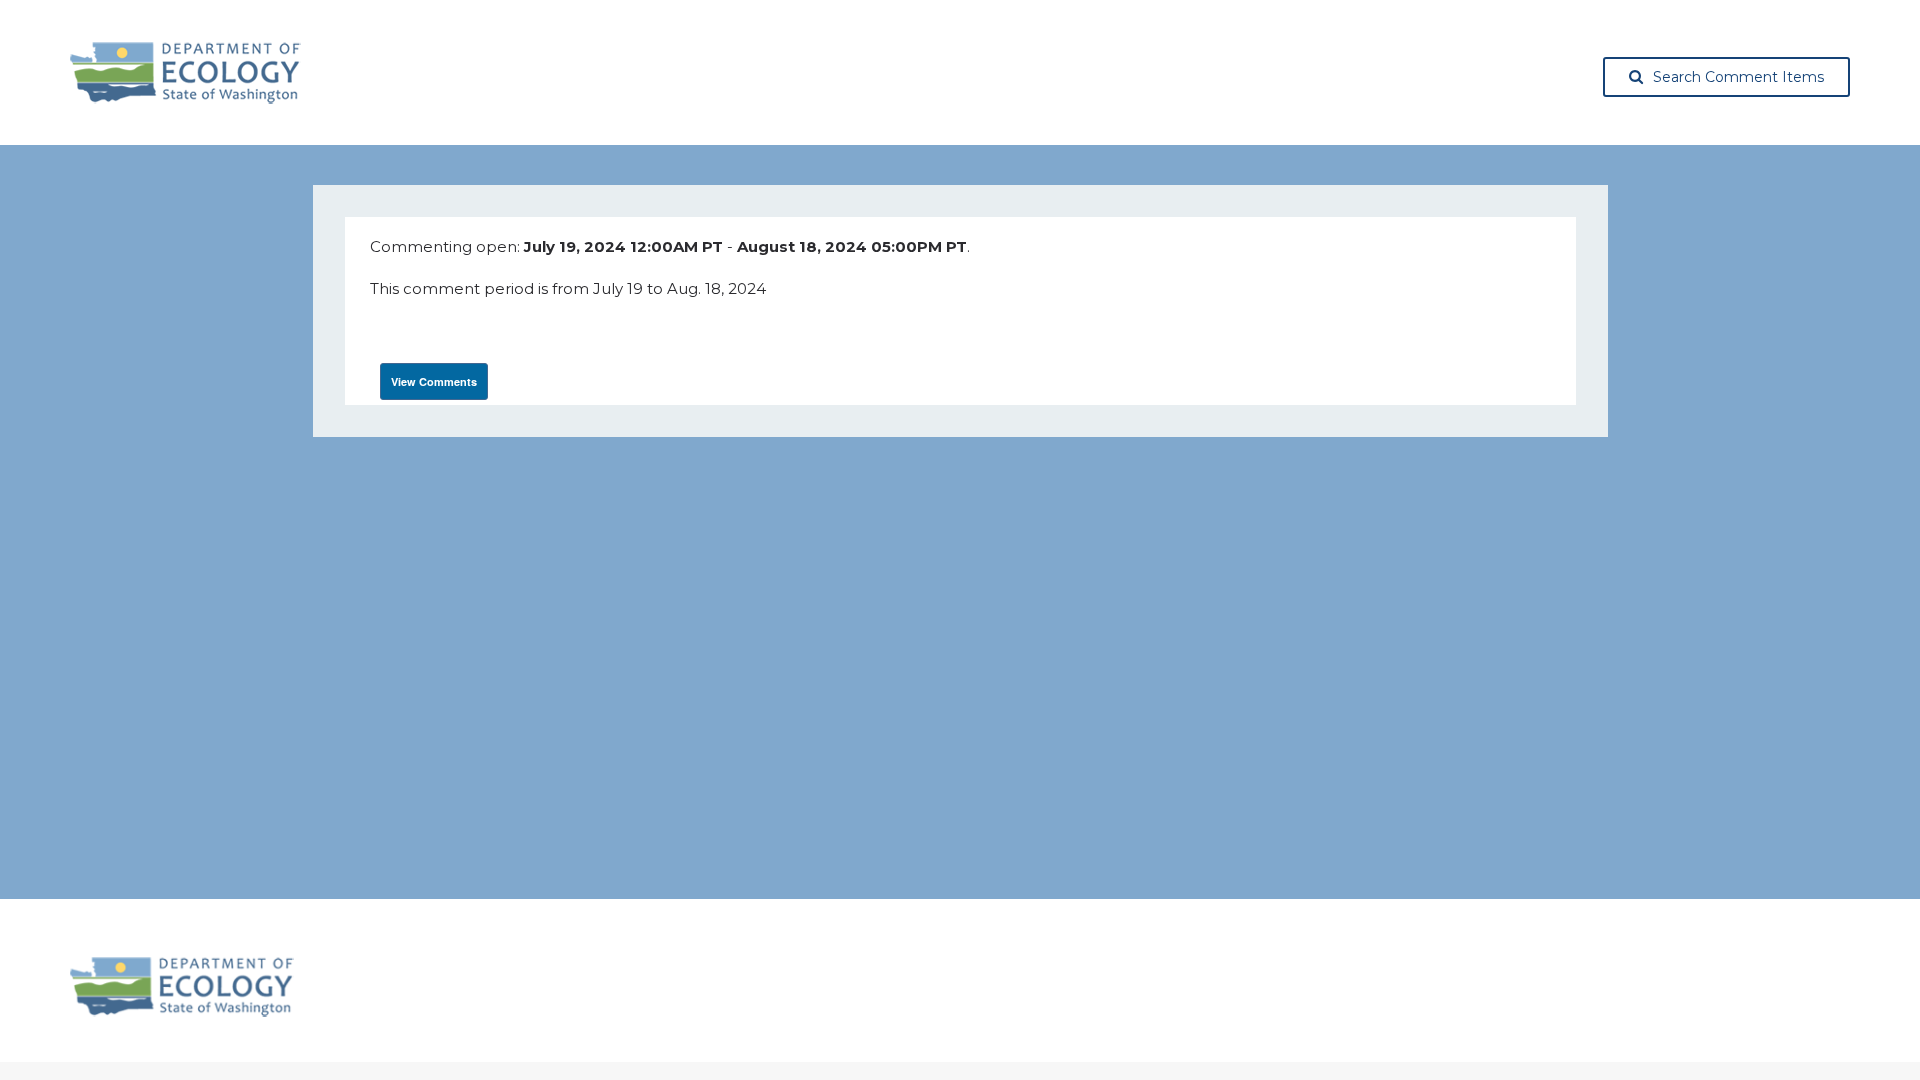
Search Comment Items (1738, 77)
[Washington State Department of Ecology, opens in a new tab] (185, 73)
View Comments (434, 381)
